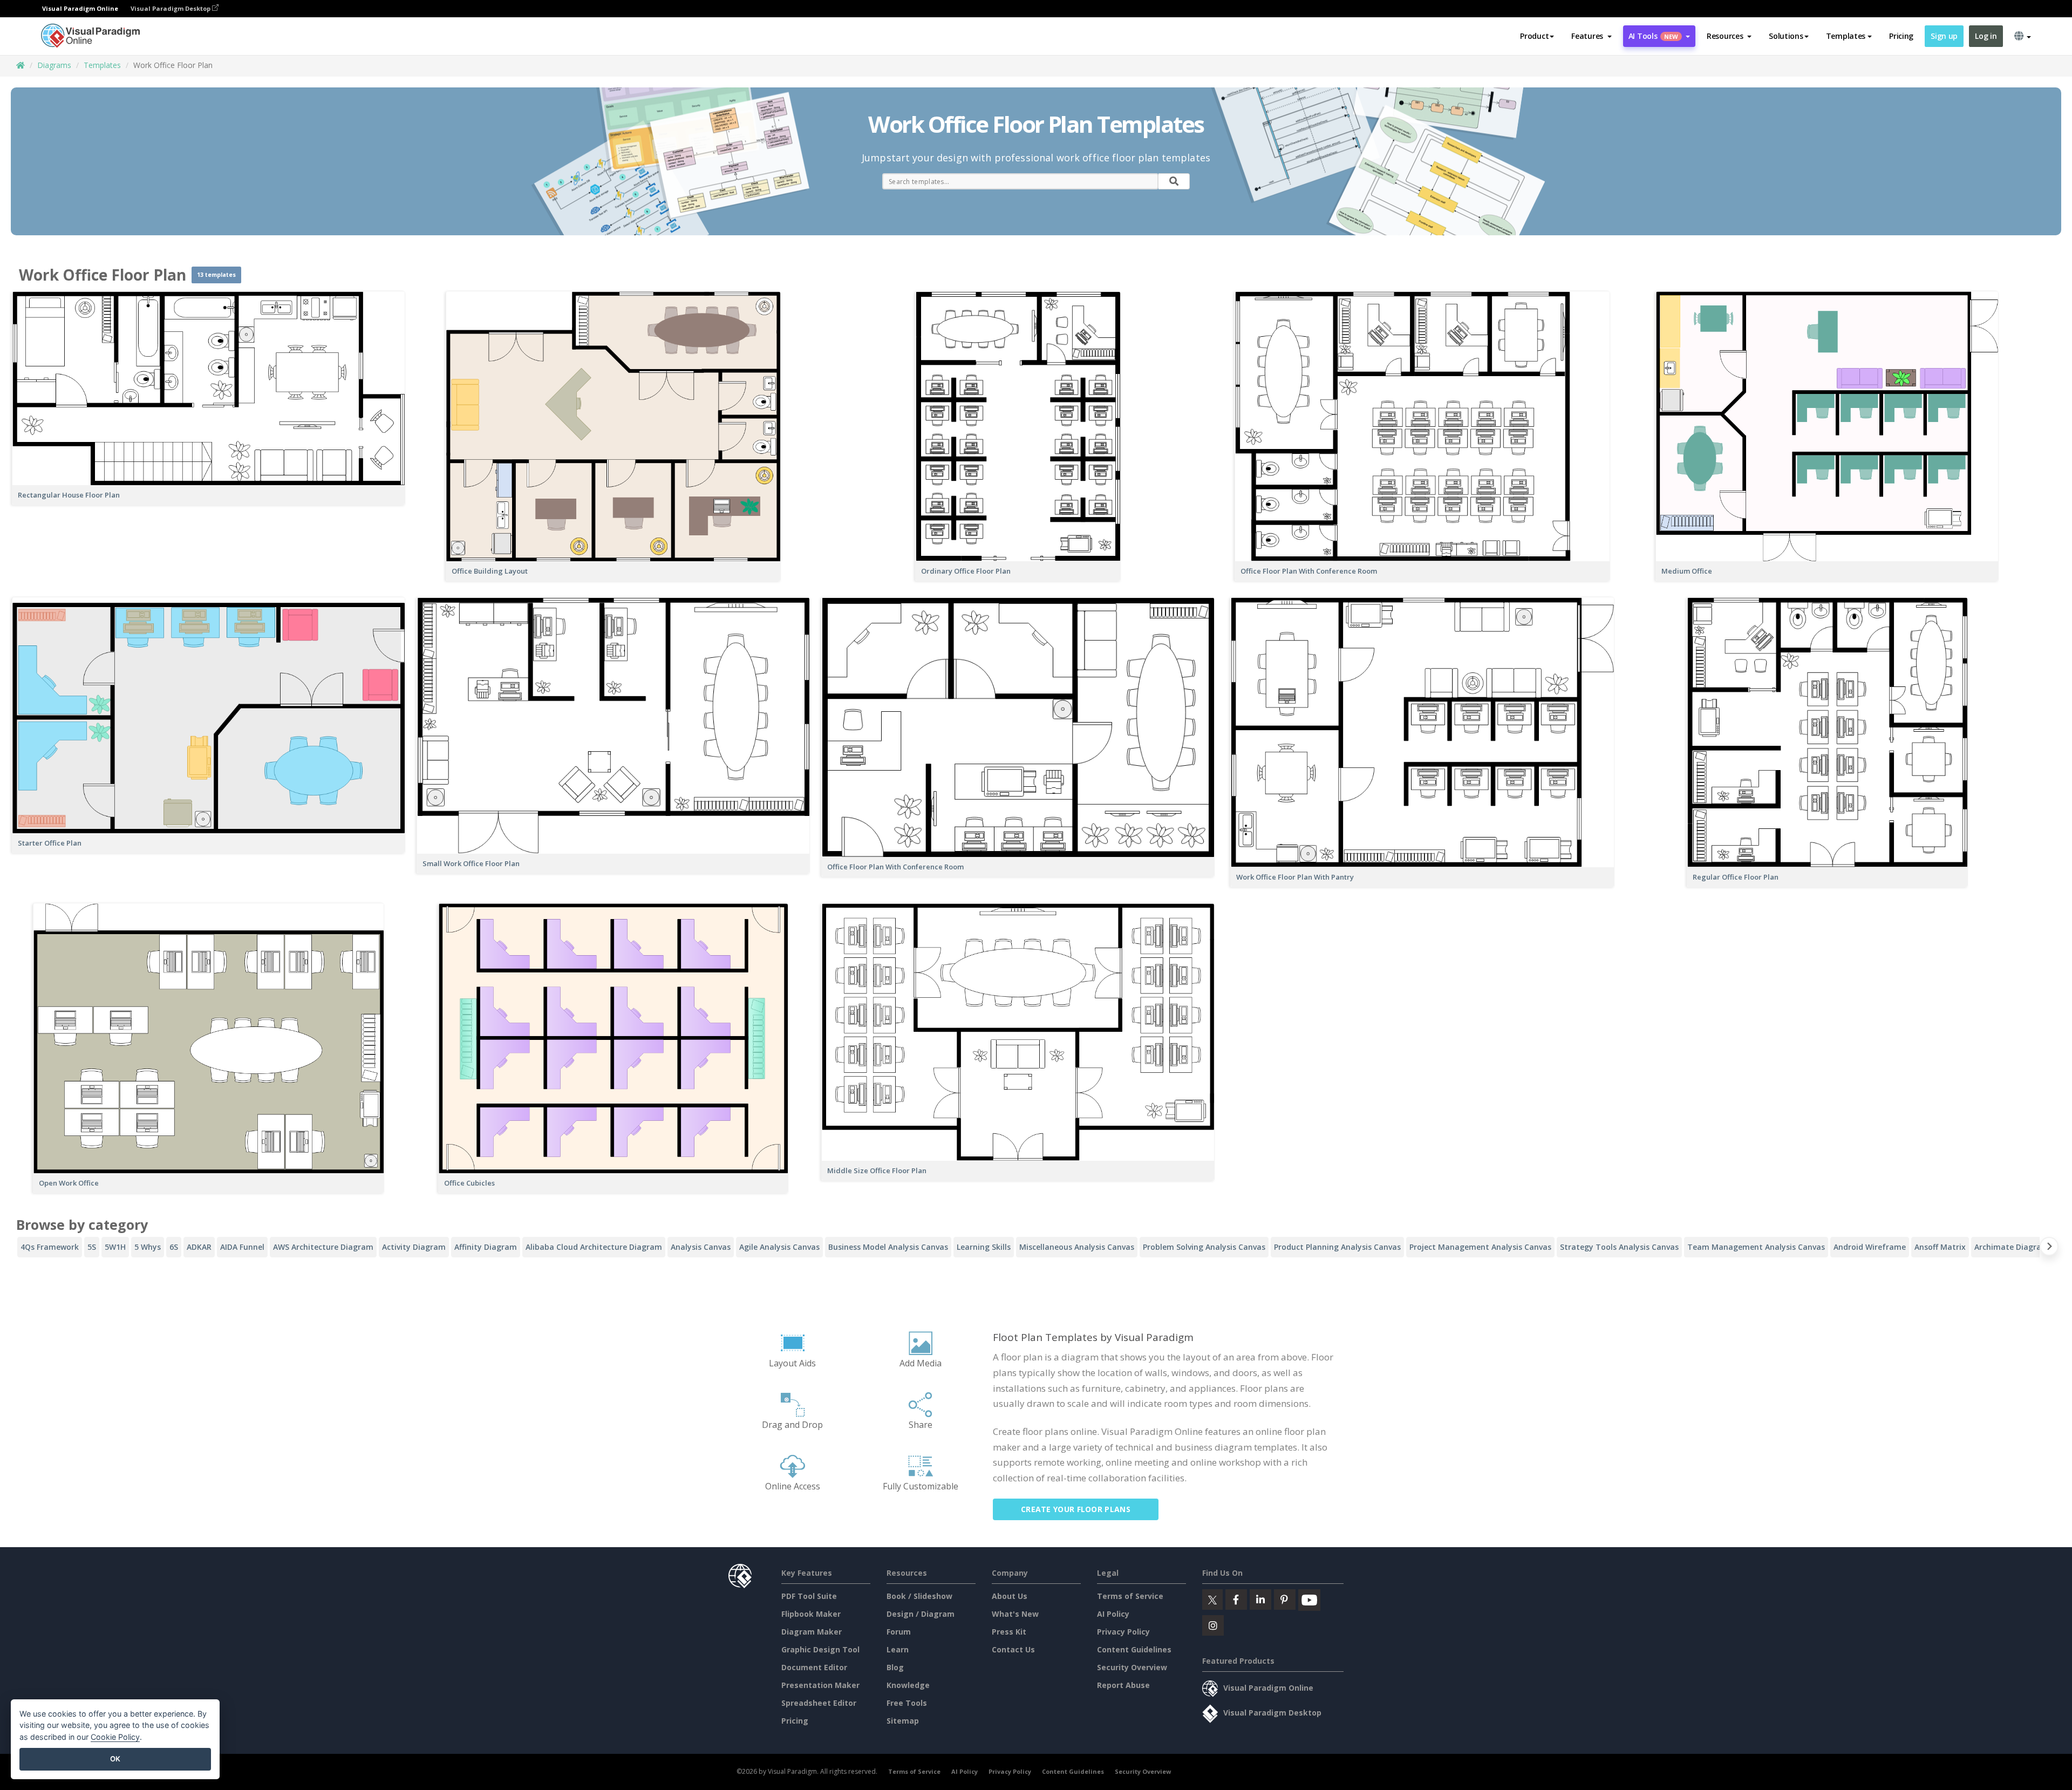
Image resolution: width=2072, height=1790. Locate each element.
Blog (895, 1667)
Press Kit (1009, 1632)
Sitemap (903, 1721)
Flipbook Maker (811, 1614)
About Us (1010, 1596)
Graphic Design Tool (820, 1649)
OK (115, 1759)
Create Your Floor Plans (1076, 1509)
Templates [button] (1846, 36)
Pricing (1901, 36)
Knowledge (908, 1685)
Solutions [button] (1786, 36)
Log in (1986, 36)
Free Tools (907, 1703)
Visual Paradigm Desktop (171, 8)
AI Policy (1113, 1614)
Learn (898, 1649)
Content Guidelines (1134, 1649)
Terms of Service (1130, 1596)
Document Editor (814, 1667)
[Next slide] (2049, 1248)
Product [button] (1534, 36)
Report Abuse (1123, 1685)
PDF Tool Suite (809, 1596)
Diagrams (54, 65)
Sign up (1944, 36)
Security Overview (1132, 1667)
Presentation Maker (820, 1685)
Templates (102, 65)
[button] (1592, 36)
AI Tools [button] (1653, 36)
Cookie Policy (115, 1737)
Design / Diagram (921, 1614)
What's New (1015, 1614)
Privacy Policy (1123, 1632)
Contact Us (1013, 1649)
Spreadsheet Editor (819, 1703)
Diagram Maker (812, 1632)
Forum (899, 1632)
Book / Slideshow (919, 1596)
